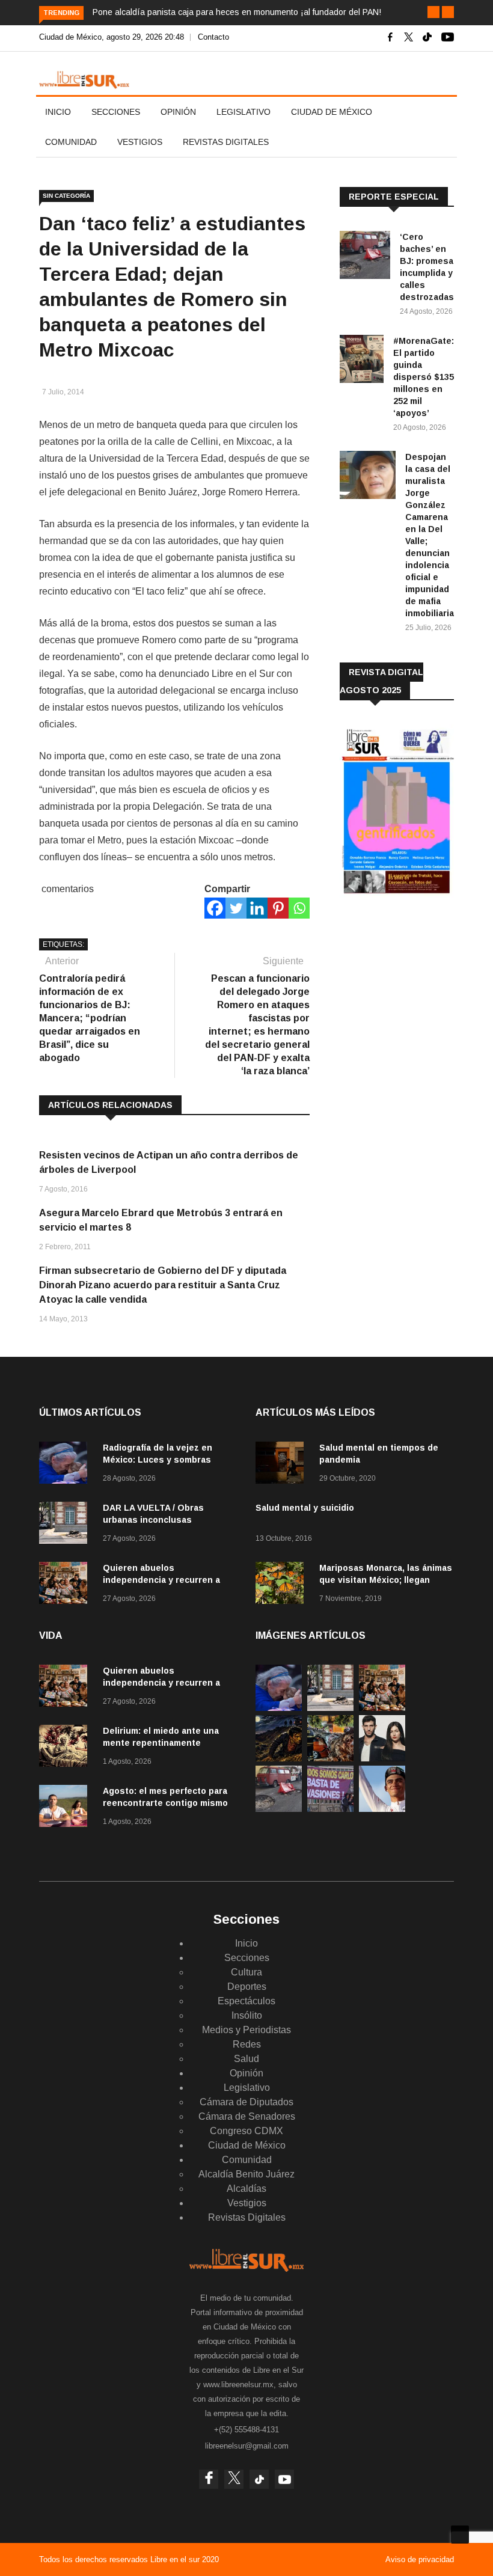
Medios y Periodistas (246, 2030)
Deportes (247, 1987)
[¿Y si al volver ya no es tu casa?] (330, 1809)
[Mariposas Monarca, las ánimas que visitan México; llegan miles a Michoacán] (283, 1585)
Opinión (178, 112)
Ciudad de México (332, 112)
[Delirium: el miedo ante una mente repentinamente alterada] (66, 1748)
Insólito (247, 2015)
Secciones (116, 112)
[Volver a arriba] (460, 2535)
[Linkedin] (257, 908)
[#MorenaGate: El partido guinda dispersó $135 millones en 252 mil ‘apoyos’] (362, 361)
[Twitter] (236, 908)
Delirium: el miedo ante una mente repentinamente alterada (161, 1743)
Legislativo (243, 112)
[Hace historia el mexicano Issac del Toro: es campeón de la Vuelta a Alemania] (382, 1809)
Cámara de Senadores (247, 2116)
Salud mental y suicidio (305, 1508)
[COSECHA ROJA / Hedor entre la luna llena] (279, 1758)
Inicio (58, 112)
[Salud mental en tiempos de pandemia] (283, 1465)
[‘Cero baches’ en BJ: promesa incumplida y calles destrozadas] (365, 257)
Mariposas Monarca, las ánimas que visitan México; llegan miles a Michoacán (386, 1580)
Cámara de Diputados (246, 2102)
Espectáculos (246, 2001)
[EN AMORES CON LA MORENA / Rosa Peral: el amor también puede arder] (382, 1758)
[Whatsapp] (299, 908)
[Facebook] (215, 908)
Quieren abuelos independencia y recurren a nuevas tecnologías (161, 1580)
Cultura (246, 1972)
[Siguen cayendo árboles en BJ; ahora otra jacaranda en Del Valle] (330, 1758)
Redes (247, 2044)
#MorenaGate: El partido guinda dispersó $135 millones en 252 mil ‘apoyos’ (424, 377)
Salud (246, 2059)
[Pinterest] (278, 908)
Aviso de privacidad (420, 2559)
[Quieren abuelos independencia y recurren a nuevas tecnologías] (66, 1585)
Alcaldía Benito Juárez (246, 2174)
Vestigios (140, 142)
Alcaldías (246, 2189)
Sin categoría (66, 196)
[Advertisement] (416, 1002)
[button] (433, 12)
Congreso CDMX (246, 2131)
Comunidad (71, 142)
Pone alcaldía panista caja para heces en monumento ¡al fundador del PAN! (237, 12)
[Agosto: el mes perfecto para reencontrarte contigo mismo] (66, 1808)
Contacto (213, 37)
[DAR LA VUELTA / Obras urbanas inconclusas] (66, 1525)
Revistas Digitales (226, 142)
